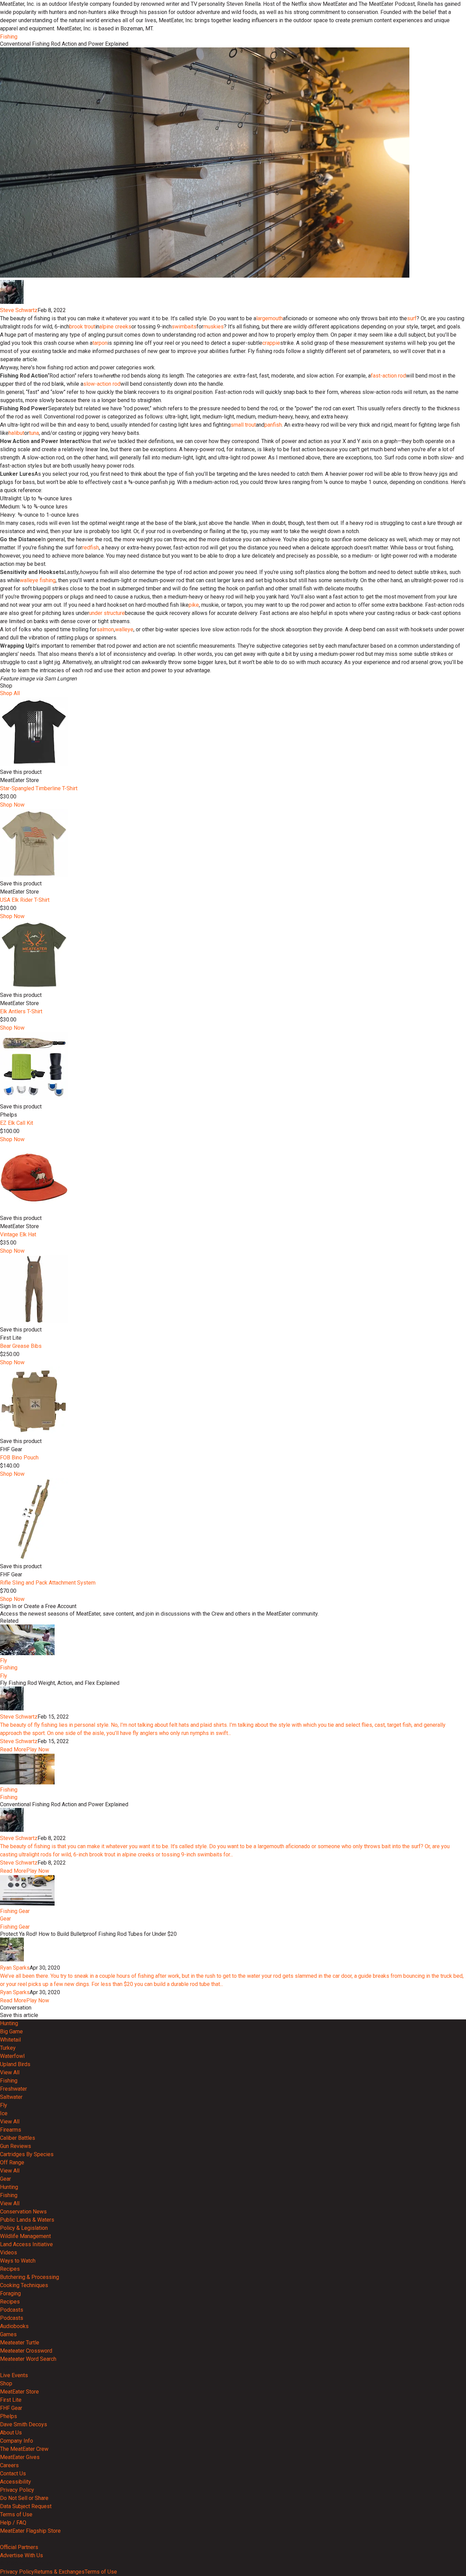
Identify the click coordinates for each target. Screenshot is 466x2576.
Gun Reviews (16, 2146)
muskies (214, 327)
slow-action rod (102, 384)
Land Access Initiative (26, 2244)
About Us (11, 2433)
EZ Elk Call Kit (17, 1123)
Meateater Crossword (26, 2351)
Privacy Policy (17, 2490)
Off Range (12, 2162)
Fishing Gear (15, 1911)
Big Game (11, 2032)
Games (8, 2334)
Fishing (9, 37)
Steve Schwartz (19, 310)
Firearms (11, 2130)
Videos (9, 2253)
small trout (243, 425)
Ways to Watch (18, 2261)
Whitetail (10, 2040)
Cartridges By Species (27, 2154)
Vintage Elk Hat (18, 1234)
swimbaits (184, 327)
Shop (6, 2383)
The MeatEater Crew (24, 2449)
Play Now (38, 1749)
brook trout (82, 327)
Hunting (9, 2023)
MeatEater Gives (20, 2457)
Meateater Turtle (20, 2343)
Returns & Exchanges (59, 2572)
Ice (4, 2113)
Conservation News (23, 2212)
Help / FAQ (13, 2523)
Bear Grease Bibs (21, 1346)
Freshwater (13, 2089)
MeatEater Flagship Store (30, 2531)
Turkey (8, 2048)
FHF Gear (11, 2408)
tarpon (100, 343)
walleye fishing (38, 580)
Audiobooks (14, 2326)
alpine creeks (115, 327)
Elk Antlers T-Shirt (21, 1011)
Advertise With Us (21, 2555)
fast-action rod (388, 376)
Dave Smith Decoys (24, 2424)
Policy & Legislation (24, 2228)
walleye (124, 629)
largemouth (270, 318)
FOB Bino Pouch (19, 1458)
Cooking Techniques (24, 2285)
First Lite (11, 2400)
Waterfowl (12, 2056)
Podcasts (12, 2310)
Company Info (17, 2441)
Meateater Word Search (28, 2359)
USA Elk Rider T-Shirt (25, 900)
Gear (5, 1919)
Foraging (10, 2293)
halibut (16, 433)
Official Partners (19, 2547)
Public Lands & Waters (27, 2220)
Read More (13, 1749)
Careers (9, 2465)
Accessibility (16, 2482)
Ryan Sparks (15, 1968)
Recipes (10, 2269)
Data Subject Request (26, 2506)
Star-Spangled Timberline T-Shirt (39, 788)
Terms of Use (16, 2514)
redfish (91, 548)
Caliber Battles (18, 2138)
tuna (34, 433)
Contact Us (13, 2474)
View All (10, 2072)
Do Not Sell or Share (24, 2498)
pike (194, 605)
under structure (107, 613)
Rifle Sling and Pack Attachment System (48, 1583)
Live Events (14, 2375)
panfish (273, 425)
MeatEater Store (19, 2392)
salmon (105, 629)
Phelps (9, 2416)
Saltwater (11, 2097)
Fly (4, 1660)
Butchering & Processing (30, 2277)
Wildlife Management (25, 2236)
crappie (271, 343)
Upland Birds (15, 2064)
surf (412, 318)
